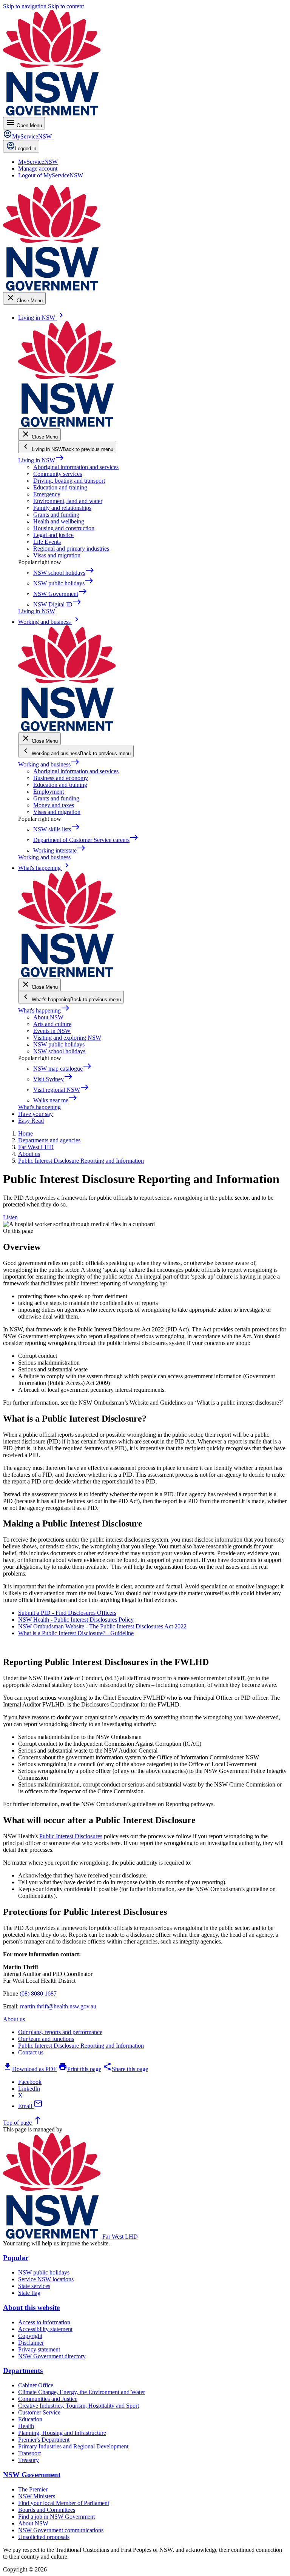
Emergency (47, 494)
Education (30, 2419)
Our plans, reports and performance (60, 2032)
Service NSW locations (46, 2279)
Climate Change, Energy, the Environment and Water (82, 2392)
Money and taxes (54, 805)
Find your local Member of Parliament (64, 2503)
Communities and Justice (48, 2399)
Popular (16, 2258)
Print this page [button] (80, 2069)
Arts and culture (52, 1024)
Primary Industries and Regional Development (73, 2446)
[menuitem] (38, 162)
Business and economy (61, 778)
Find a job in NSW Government (56, 2517)
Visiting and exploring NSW (67, 1038)
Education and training (60, 487)
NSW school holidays (59, 1051)
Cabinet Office (36, 2385)
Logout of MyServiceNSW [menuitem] (51, 175)
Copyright (30, 2336)
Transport (29, 2453)
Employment (49, 792)
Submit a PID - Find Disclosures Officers (67, 1613)
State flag (29, 2293)
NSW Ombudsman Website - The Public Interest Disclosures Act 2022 (102, 1626)
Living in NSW (41, 460)
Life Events (47, 542)
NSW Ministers (37, 2496)
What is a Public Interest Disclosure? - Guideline (76, 1633)
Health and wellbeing (59, 521)
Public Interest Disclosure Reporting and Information (81, 2046)
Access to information (44, 2322)
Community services (58, 474)
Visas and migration (57, 555)
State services (34, 2286)
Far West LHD (120, 2237)
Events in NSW (52, 1031)
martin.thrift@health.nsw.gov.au (58, 2006)
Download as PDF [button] (30, 2069)
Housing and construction (64, 528)
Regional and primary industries (71, 549)
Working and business (49, 764)
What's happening (44, 1010)
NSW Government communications (61, 2530)
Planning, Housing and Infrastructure (62, 2433)
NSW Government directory (52, 2356)
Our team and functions (46, 2039)
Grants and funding (56, 515)
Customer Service (39, 2412)
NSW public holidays (59, 1044)
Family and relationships (62, 508)
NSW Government (32, 2475)
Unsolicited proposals (44, 2537)
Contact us (31, 2052)
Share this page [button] (125, 2069)
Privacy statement (39, 2349)
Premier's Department (44, 2440)
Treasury (29, 2460)
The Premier (33, 2489)
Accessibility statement (45, 2329)
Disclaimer (31, 2343)
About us (14, 2019)
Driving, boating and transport (69, 481)
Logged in (26, 148)
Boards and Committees (47, 2510)
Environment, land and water (68, 501)
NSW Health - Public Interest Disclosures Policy (76, 1620)
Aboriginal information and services (76, 467)
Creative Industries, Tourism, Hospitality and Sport (79, 2406)
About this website (31, 2307)
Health (26, 2426)
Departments (23, 2371)
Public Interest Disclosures (71, 1836)
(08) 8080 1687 (38, 1994)
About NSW (48, 1017)
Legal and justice (53, 535)
